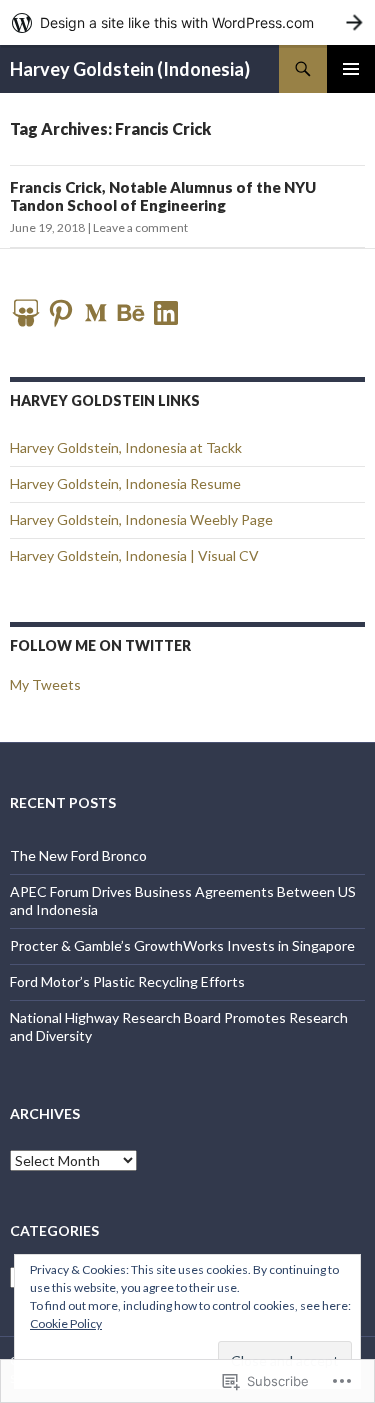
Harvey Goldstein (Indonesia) (130, 69)
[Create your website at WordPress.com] (187, 22)
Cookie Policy (66, 1323)
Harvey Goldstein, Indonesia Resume (125, 483)
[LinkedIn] (166, 313)
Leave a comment (140, 227)
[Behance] (131, 313)
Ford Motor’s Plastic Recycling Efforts (127, 981)
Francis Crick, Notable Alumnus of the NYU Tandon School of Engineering (163, 196)
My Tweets (45, 684)
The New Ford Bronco (78, 855)
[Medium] (96, 313)
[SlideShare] (26, 313)
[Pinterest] (61, 313)
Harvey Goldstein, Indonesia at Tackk (126, 447)
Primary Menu (351, 69)
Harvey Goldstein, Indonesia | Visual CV (134, 555)
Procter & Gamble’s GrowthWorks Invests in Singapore (182, 945)
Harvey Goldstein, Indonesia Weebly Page (141, 519)
